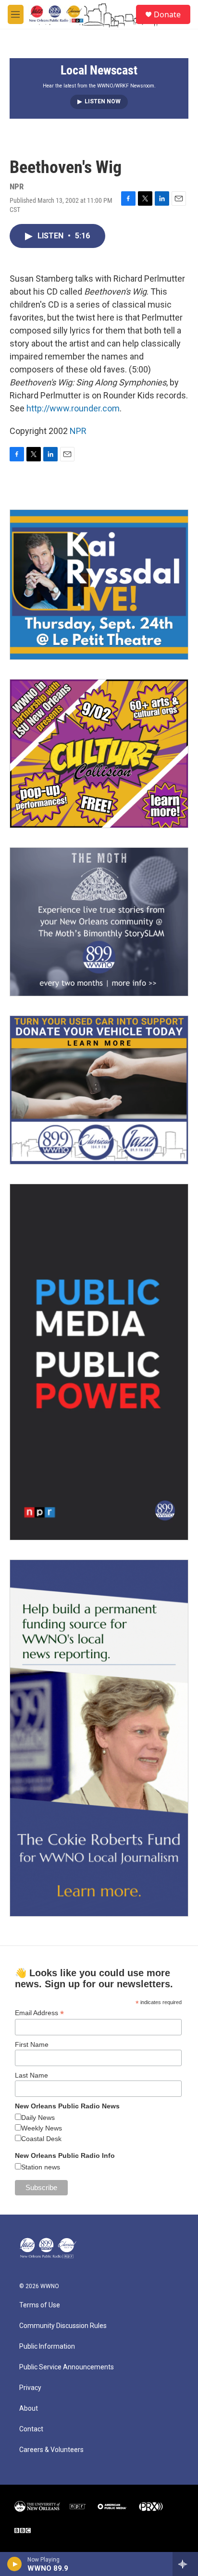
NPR (78, 431)
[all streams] (185, 2564)
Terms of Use (40, 2305)
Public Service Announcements (67, 2367)
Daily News (38, 2118)
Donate (167, 14)
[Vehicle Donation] (99, 1090)
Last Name (31, 2075)
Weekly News (42, 2128)
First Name (32, 2044)
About (29, 2409)
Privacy (30, 2388)
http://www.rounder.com (73, 408)
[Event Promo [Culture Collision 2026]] (99, 754)
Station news (41, 2167)
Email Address (39, 2013)
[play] (15, 2564)
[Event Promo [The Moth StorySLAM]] (99, 922)
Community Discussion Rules (63, 2326)
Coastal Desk (41, 2139)
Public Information (47, 2347)
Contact (31, 2429)
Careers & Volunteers (51, 2450)
